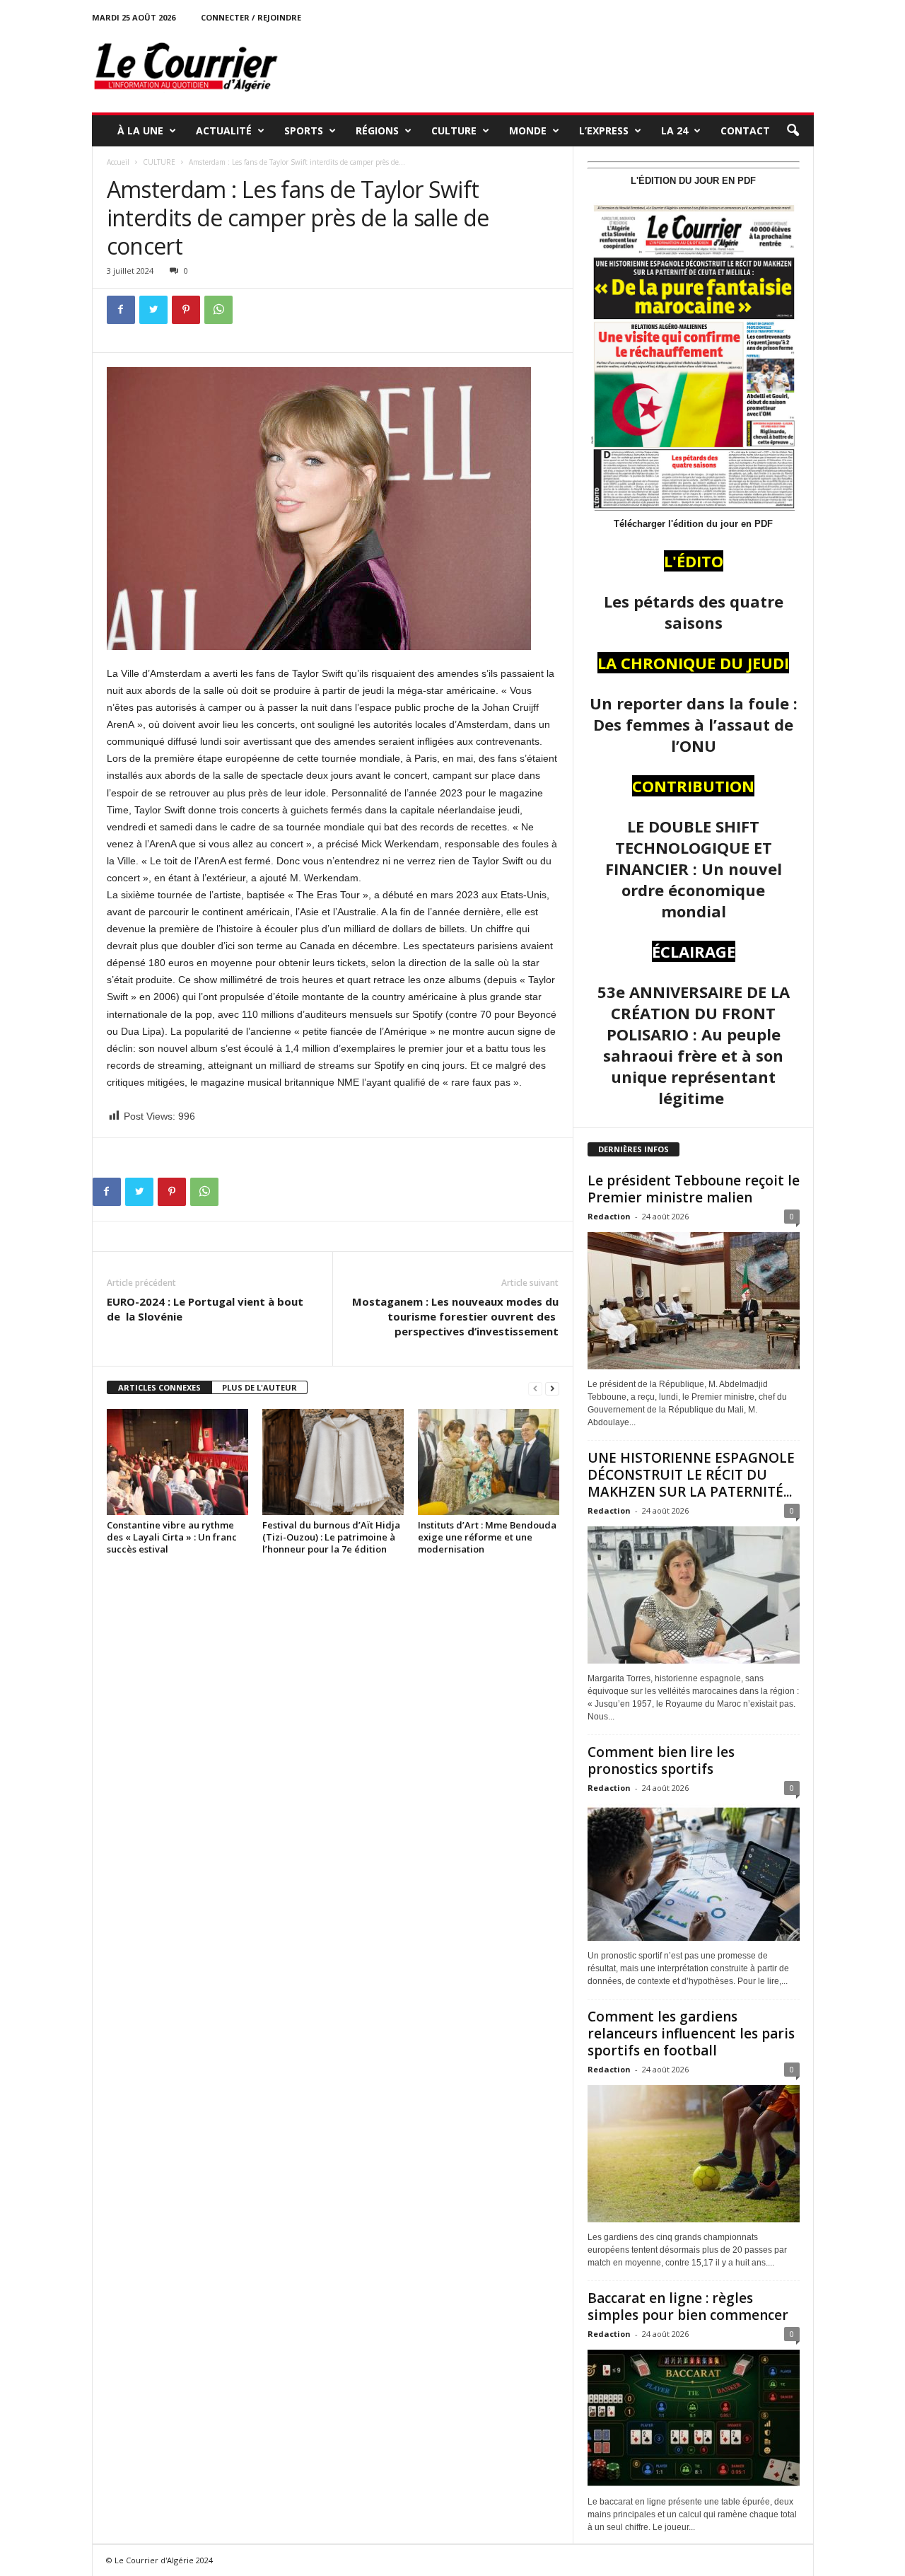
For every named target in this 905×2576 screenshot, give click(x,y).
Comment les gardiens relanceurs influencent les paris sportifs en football (691, 2033)
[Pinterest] (186, 310)
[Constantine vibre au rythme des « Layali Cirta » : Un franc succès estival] (177, 1462)
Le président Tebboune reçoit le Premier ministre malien (694, 1189)
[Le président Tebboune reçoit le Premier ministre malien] (694, 1301)
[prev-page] (535, 1388)
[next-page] (552, 1388)
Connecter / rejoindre (251, 17)
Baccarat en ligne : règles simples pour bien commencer (688, 2307)
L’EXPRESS (604, 130)
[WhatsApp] (218, 310)
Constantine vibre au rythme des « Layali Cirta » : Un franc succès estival (172, 1537)
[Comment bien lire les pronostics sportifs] (694, 1872)
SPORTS (304, 130)
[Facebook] (121, 310)
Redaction (609, 1216)
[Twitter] (153, 310)
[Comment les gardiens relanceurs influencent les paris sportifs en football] (694, 2154)
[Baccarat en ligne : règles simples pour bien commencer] (694, 2418)
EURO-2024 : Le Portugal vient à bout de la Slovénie (205, 1309)
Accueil (118, 162)
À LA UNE (140, 130)
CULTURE (454, 130)
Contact (745, 130)
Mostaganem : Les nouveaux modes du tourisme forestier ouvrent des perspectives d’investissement (455, 1316)
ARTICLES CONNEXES (159, 1387)
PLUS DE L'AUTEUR (259, 1387)
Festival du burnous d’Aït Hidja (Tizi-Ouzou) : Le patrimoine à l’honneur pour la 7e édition (331, 1537)
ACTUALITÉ (224, 130)
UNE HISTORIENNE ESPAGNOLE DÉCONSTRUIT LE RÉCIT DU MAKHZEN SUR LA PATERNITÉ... (691, 1475)
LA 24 (675, 130)
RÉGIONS (377, 130)
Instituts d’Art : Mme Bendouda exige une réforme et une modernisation (487, 1537)
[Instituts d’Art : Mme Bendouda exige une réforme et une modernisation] (489, 1462)
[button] (793, 131)
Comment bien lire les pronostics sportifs (661, 1760)
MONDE (528, 130)
